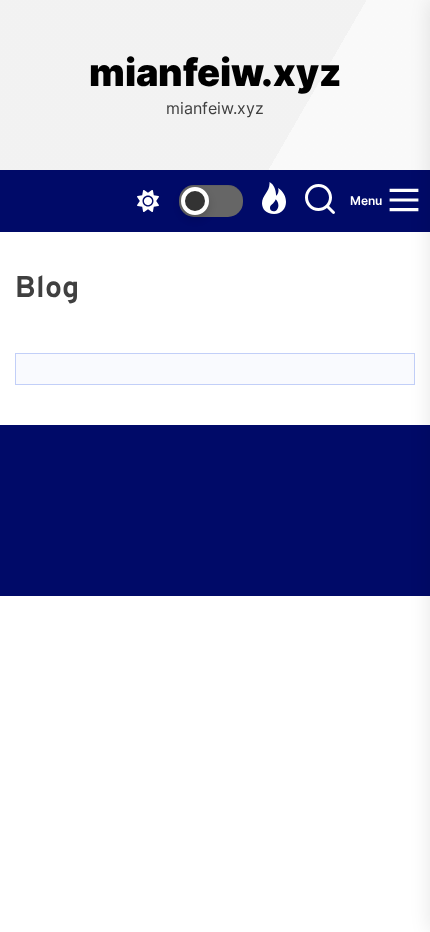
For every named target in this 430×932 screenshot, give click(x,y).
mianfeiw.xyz (215, 72)
